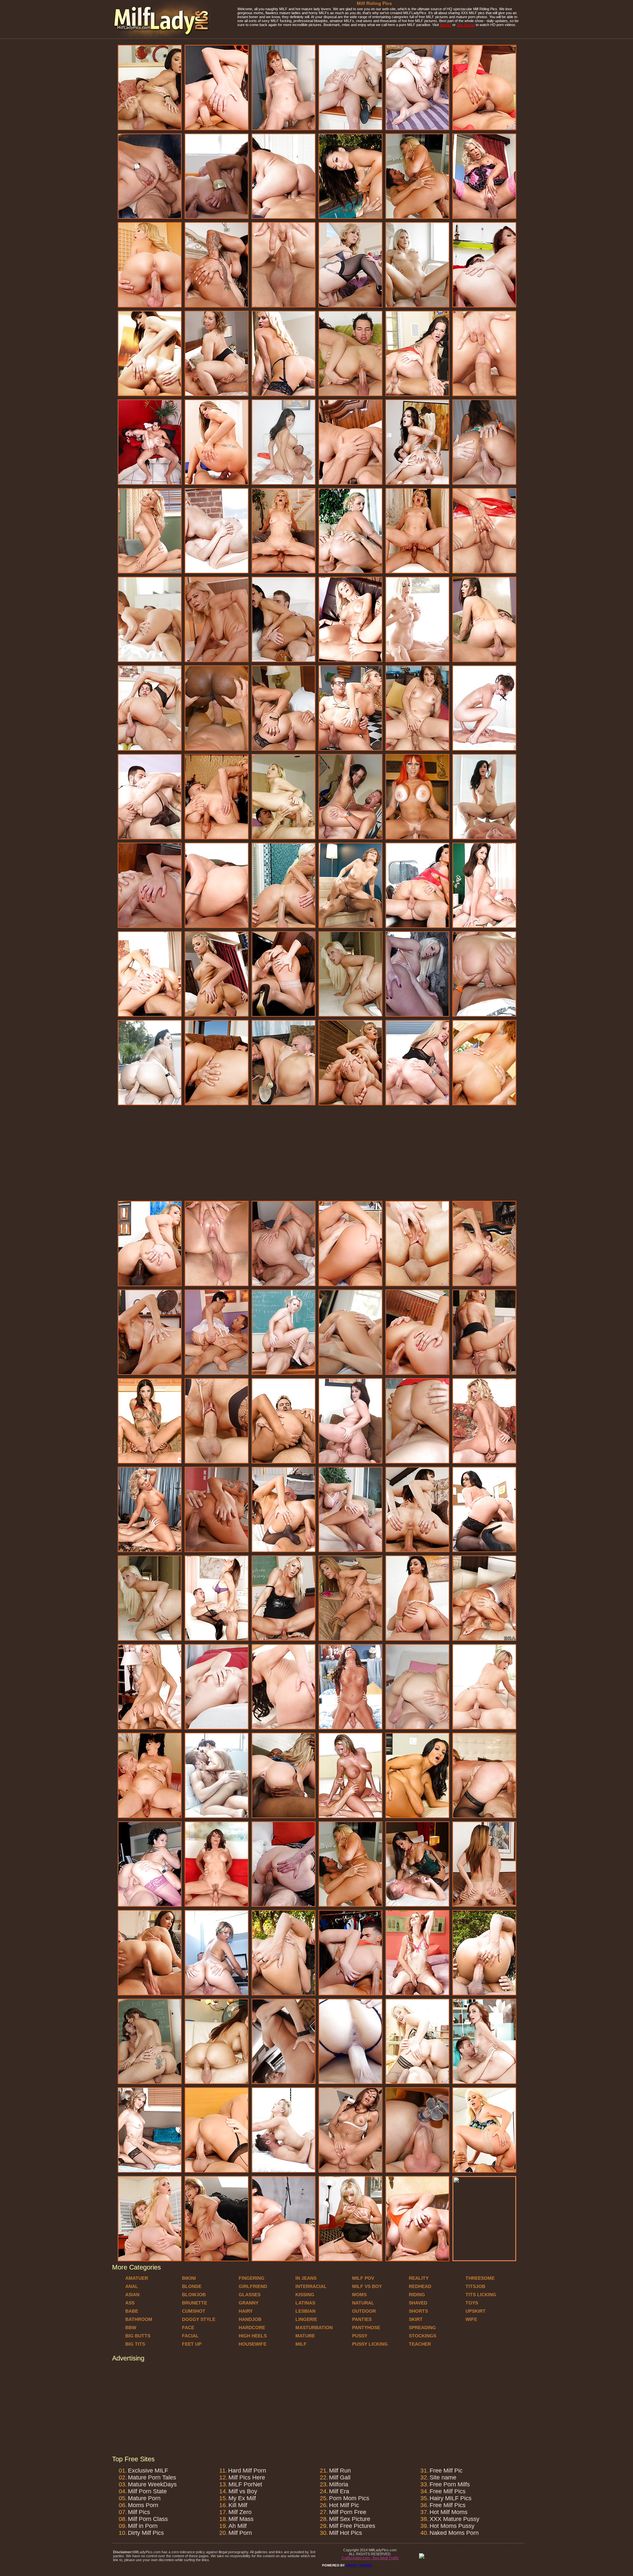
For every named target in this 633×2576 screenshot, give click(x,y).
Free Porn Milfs (450, 2484)
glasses (250, 2295)
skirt (416, 2319)
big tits (135, 2344)
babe (132, 2311)
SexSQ (446, 25)
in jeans (306, 2278)
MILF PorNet (245, 2484)
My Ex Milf (242, 2498)
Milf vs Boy (243, 2491)
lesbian (305, 2311)
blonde (192, 2286)
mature (305, 2336)
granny (249, 2303)
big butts (138, 2336)
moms (359, 2295)
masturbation (314, 2328)
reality (419, 2278)
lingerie (306, 2319)
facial (190, 2336)
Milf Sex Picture (350, 2519)
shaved (418, 2303)
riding (417, 2295)
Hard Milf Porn (247, 2471)
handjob (250, 2319)
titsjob (475, 2286)
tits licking (481, 2295)
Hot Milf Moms (449, 2512)
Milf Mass (241, 2519)
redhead (420, 2286)
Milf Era (339, 2491)
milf (301, 2344)
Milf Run (340, 2471)
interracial (311, 2286)
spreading (422, 2328)
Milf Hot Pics (346, 2533)
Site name (443, 2477)
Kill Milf (238, 2505)
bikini (189, 2278)
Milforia (339, 2484)
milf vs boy (367, 2286)
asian (132, 2295)
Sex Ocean (466, 25)
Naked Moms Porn (454, 2533)
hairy (246, 2311)
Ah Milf (238, 2526)
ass (130, 2303)
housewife (253, 2344)
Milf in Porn (143, 2526)
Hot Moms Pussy (452, 2526)
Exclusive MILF (148, 2471)
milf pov (363, 2278)
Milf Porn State (147, 2491)
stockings (422, 2336)
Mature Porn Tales (152, 2477)
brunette (195, 2303)
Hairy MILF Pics (451, 2498)
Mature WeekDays (152, 2484)
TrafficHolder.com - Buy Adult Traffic (370, 2558)
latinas (305, 2303)
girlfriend (253, 2286)
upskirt (476, 2311)
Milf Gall (340, 2477)
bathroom (139, 2319)
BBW (131, 2328)
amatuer (137, 2278)
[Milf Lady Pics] (162, 37)
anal (132, 2286)
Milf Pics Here (247, 2477)
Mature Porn (144, 2498)
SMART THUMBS (359, 2565)
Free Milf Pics (448, 2491)
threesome (480, 2278)
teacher (420, 2344)
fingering (252, 2278)
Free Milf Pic (446, 2471)
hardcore (252, 2328)
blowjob (194, 2295)
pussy (360, 2336)
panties (362, 2319)
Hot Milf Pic (344, 2505)
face (188, 2328)
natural (363, 2303)
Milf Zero (240, 2512)
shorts (418, 2311)
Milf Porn (240, 2533)
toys (472, 2303)
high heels (253, 2336)
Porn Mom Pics (349, 2498)
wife (471, 2319)
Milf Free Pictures (352, 2526)
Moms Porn (143, 2505)
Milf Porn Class (148, 2519)
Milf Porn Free (348, 2512)
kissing (305, 2295)
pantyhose (366, 2328)
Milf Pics (139, 2512)
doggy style (199, 2319)
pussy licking (370, 2344)
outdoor (364, 2311)
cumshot (194, 2311)
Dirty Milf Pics (146, 2533)
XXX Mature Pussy (454, 2519)
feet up (192, 2344)
